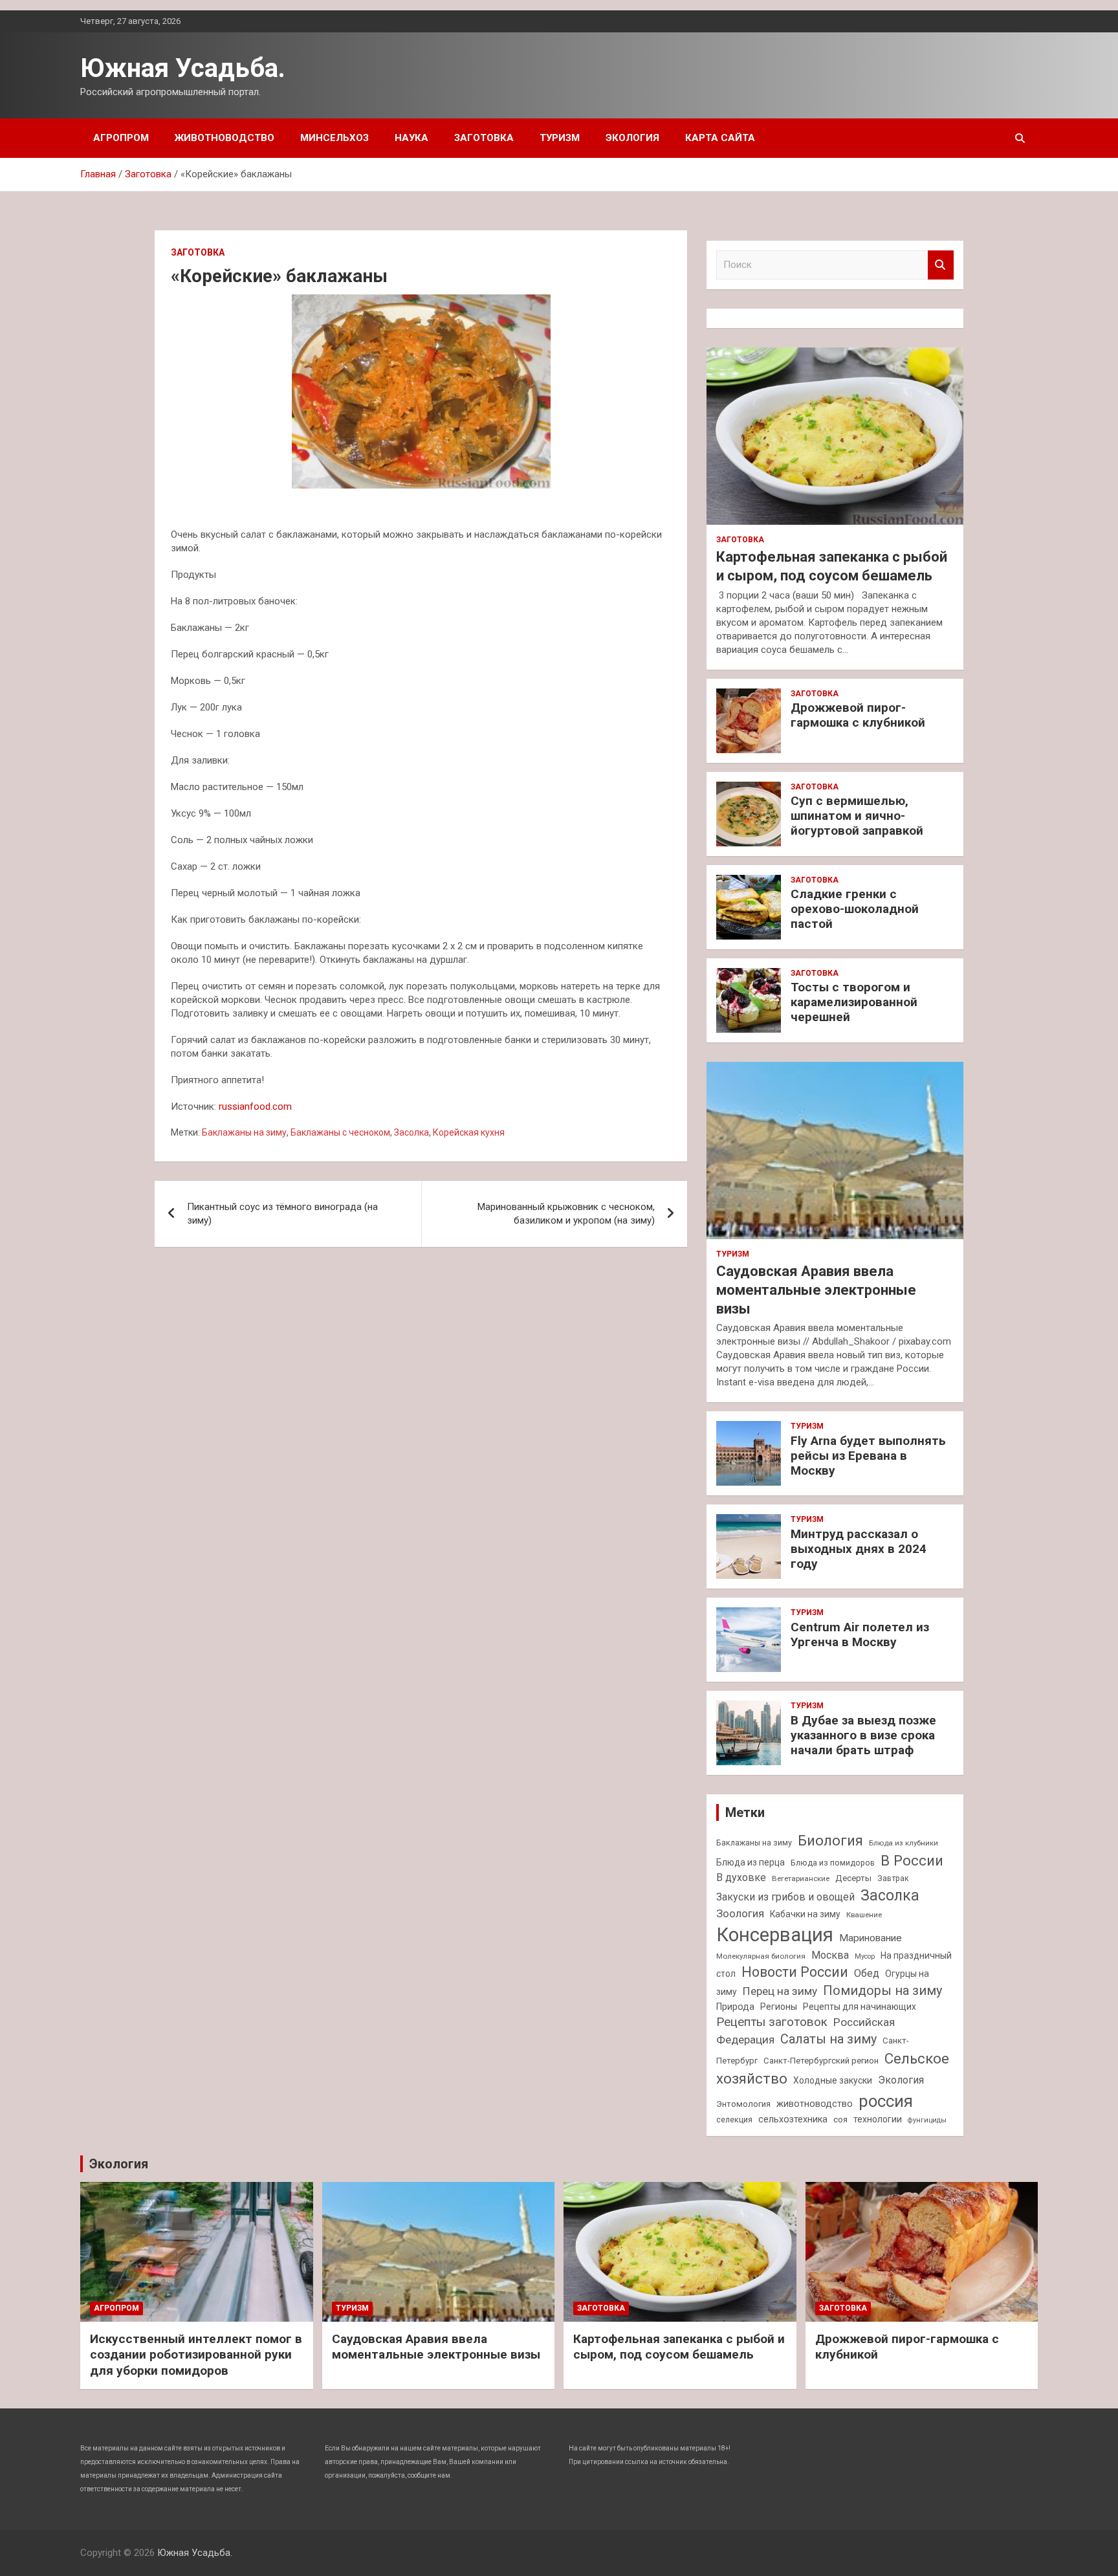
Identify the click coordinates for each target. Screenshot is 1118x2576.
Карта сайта (720, 138)
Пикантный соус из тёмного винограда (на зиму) (282, 1214)
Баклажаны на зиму (244, 1132)
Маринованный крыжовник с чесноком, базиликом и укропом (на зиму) (566, 1214)
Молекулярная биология (761, 1956)
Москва (830, 1955)
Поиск (941, 265)
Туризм (560, 138)
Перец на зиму (780, 1991)
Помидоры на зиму (882, 1991)
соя (840, 2119)
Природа (735, 2007)
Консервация (775, 1935)
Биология (830, 1840)
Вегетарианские (801, 1878)
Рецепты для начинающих (860, 2007)
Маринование (871, 1938)
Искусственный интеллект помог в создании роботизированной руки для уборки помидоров (196, 2355)
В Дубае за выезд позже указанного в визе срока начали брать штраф (863, 1735)
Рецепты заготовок (772, 2022)
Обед (867, 1973)
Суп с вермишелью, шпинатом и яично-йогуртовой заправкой (857, 816)
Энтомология (743, 2104)
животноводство (815, 2104)
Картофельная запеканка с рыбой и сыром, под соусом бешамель (679, 2347)
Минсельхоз (334, 138)
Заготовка (484, 138)
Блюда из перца (751, 1862)
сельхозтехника (793, 2119)
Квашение (864, 1915)
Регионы (779, 2007)
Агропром (121, 138)
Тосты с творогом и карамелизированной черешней (854, 1002)
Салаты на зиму (828, 2039)
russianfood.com (255, 1106)
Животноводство (225, 138)
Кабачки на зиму (805, 1914)
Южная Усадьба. (183, 68)
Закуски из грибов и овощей (785, 1897)
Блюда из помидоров (833, 1863)
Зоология (740, 1913)
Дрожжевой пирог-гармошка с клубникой (858, 715)
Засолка (411, 1132)
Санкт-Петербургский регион (821, 2061)
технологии (878, 2119)
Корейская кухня (469, 1132)
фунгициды (927, 2120)
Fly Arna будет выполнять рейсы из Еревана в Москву (868, 1456)
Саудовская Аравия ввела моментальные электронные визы (816, 1290)
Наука (411, 138)
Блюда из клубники (904, 1843)
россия (886, 2101)
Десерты (853, 1878)
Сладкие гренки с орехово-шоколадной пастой (855, 909)
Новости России (795, 1972)
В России (912, 1860)
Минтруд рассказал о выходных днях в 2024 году (859, 1549)
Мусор (865, 1956)
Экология (632, 138)
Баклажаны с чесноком (340, 1132)
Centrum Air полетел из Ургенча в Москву (860, 1635)
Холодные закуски (833, 2080)
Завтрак (893, 1878)
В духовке (741, 1877)
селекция (734, 2119)
